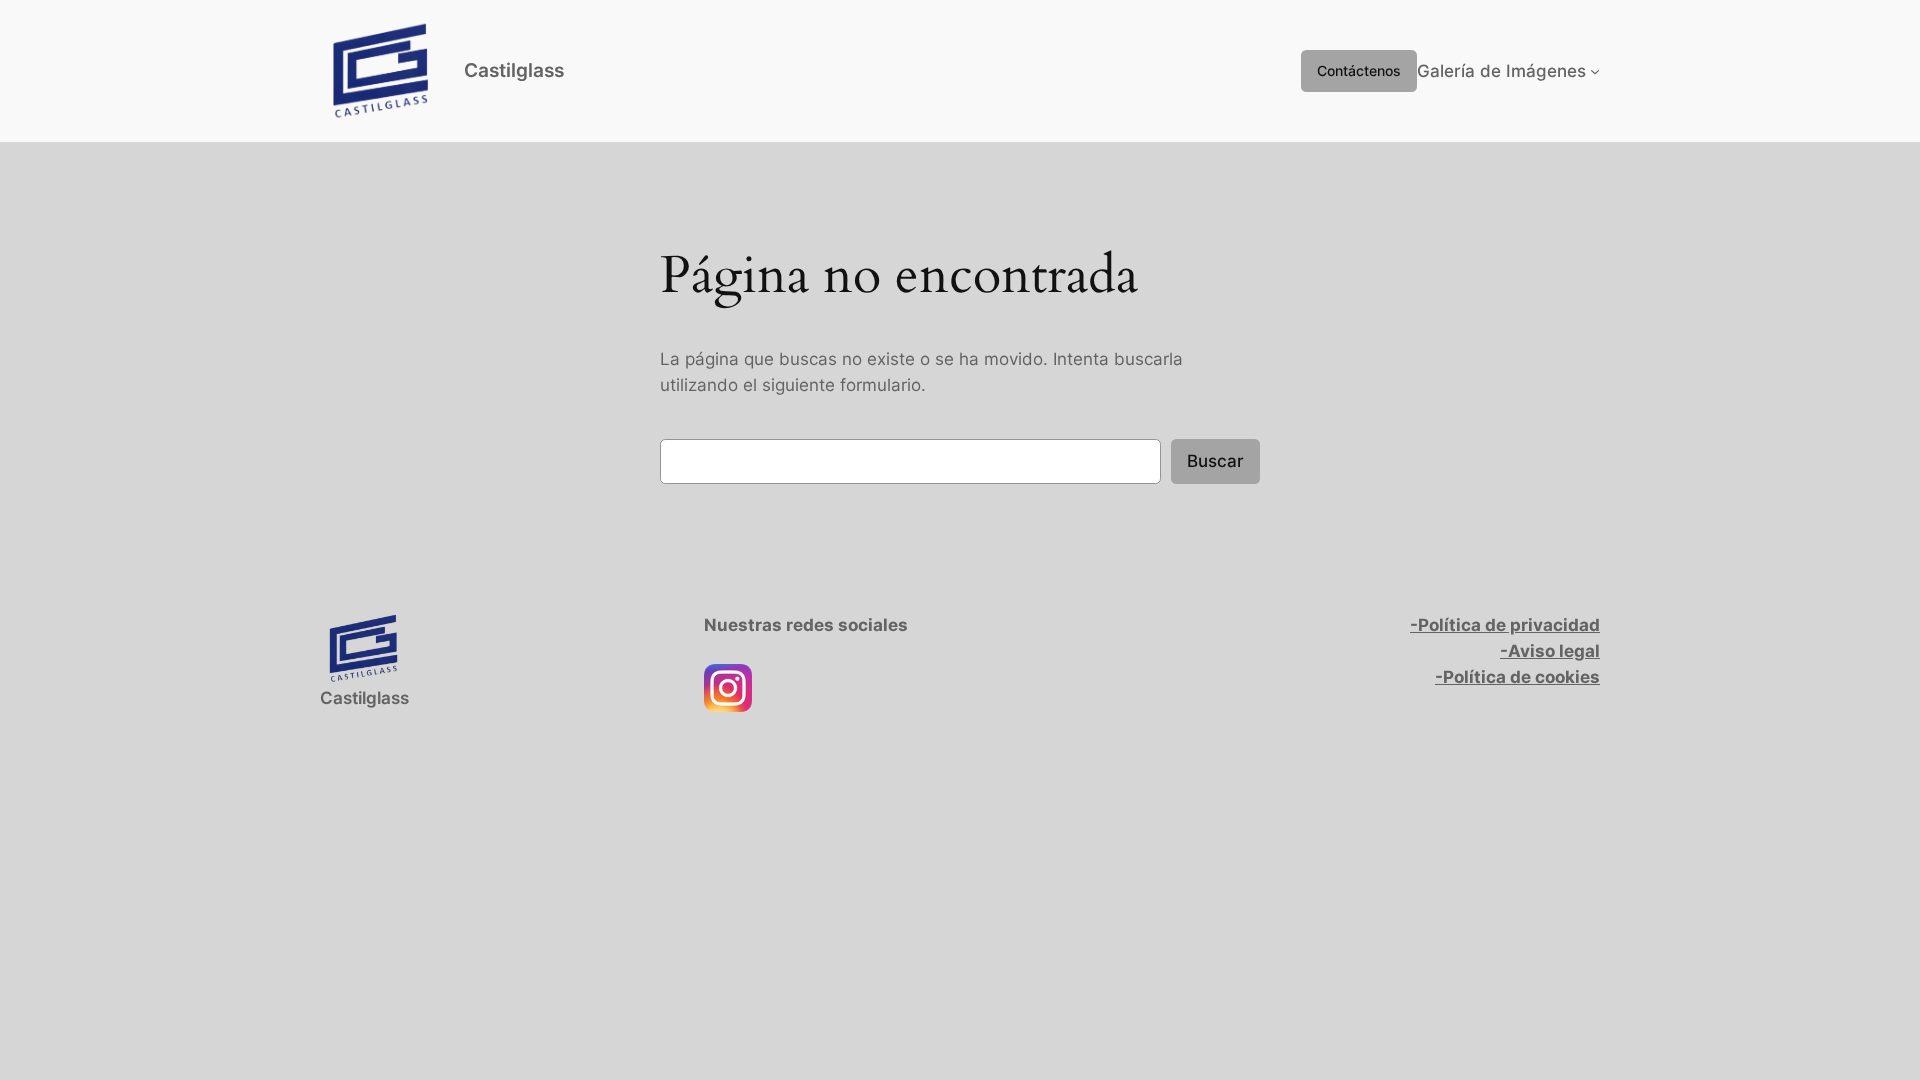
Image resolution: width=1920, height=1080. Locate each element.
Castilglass (514, 70)
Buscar (1215, 461)
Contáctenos (1359, 70)
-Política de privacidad (1505, 625)
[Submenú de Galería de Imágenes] (1595, 71)
